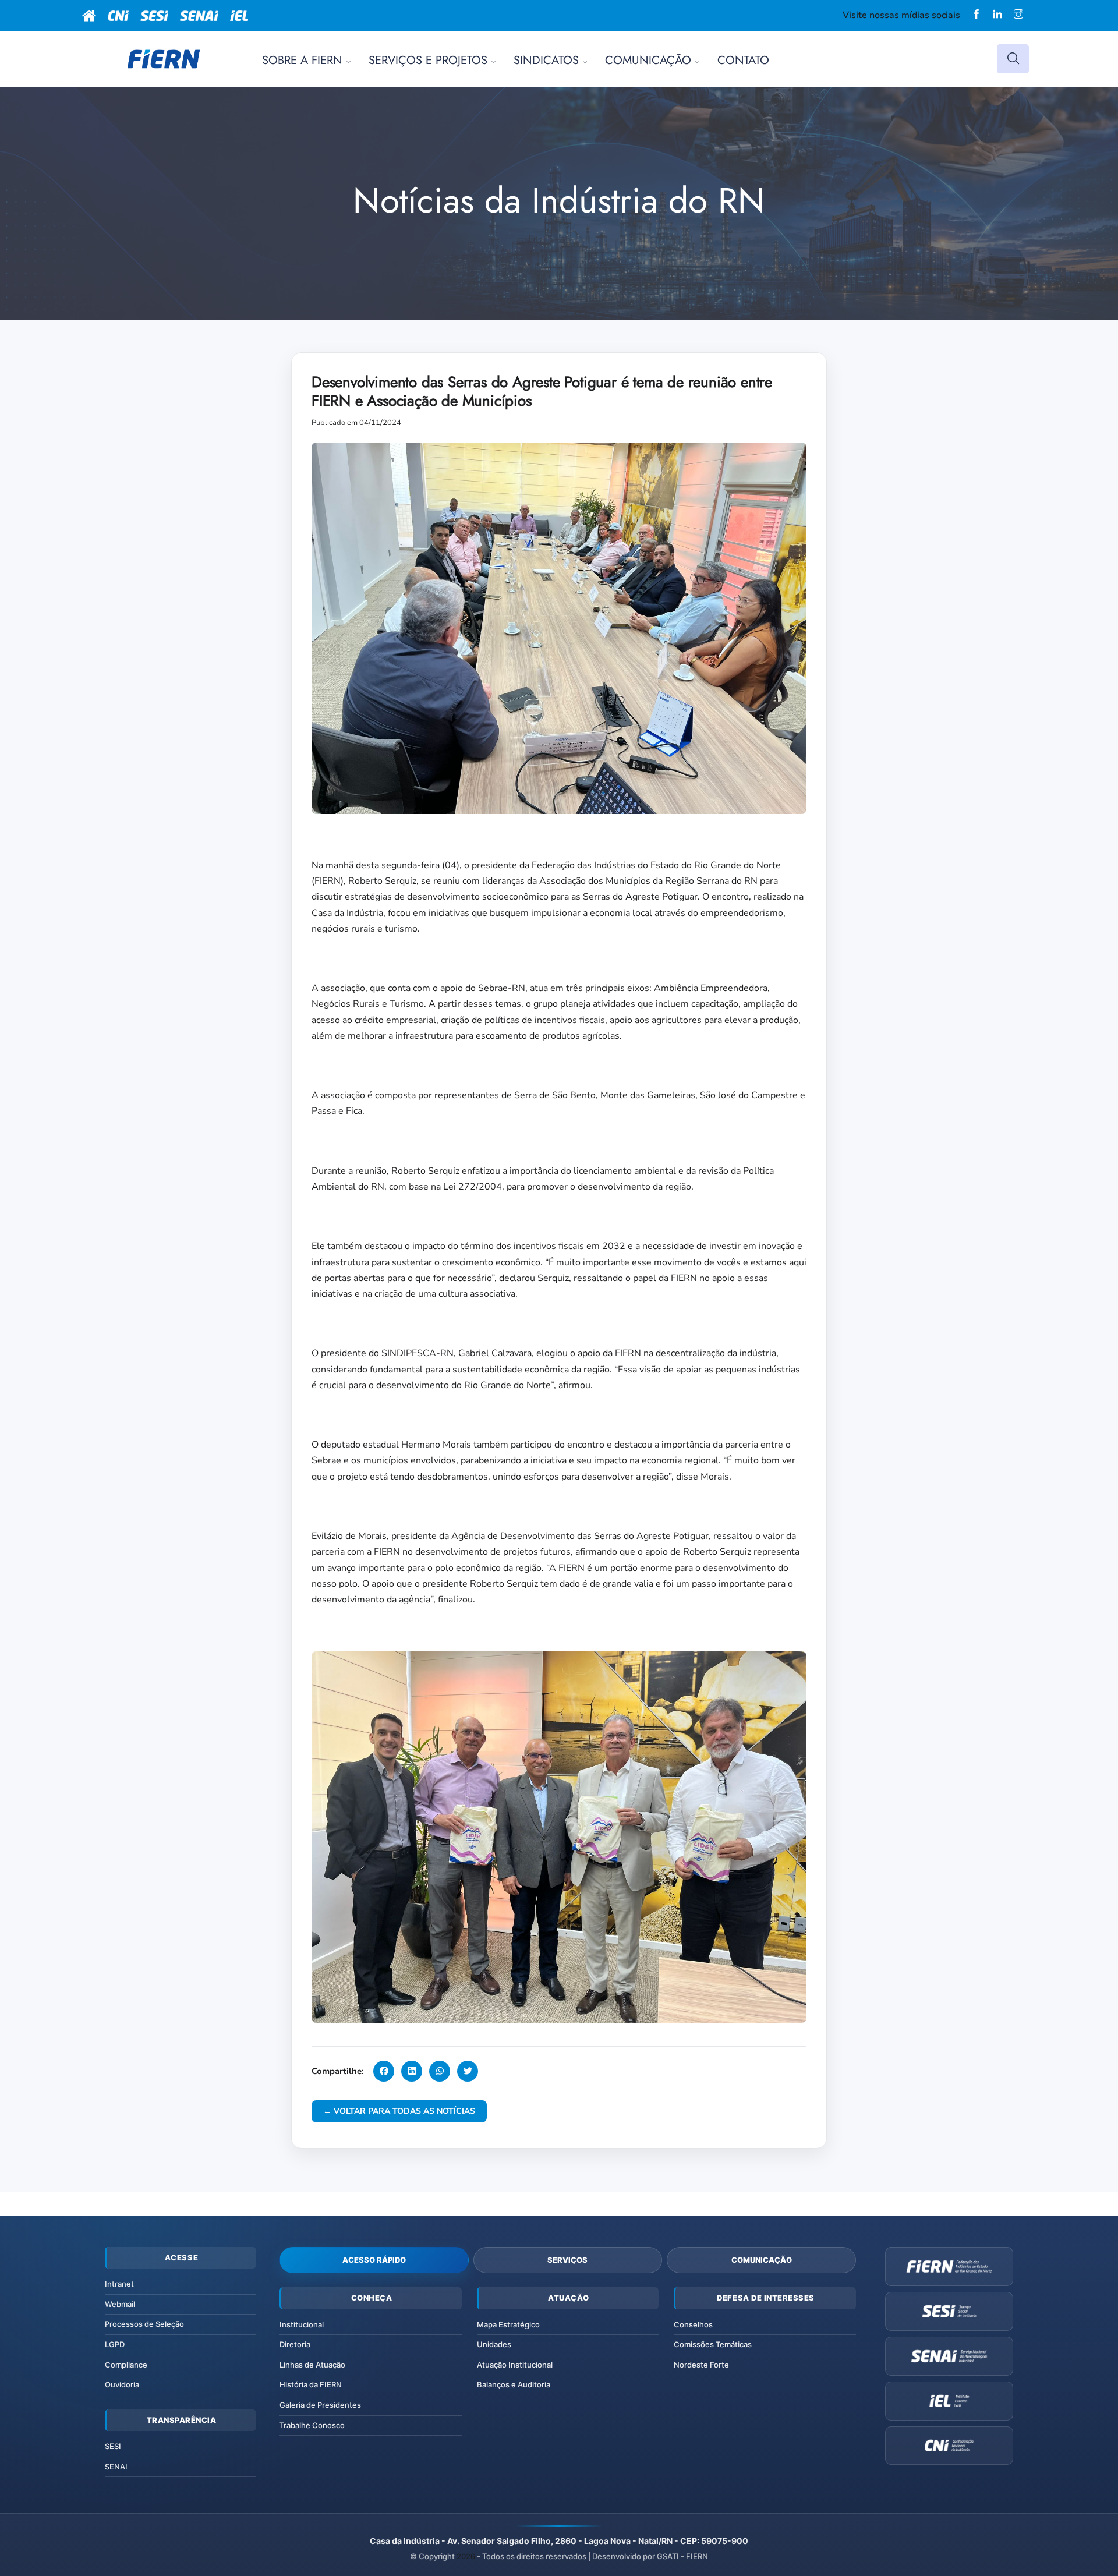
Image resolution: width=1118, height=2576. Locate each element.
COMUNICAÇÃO (648, 60)
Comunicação (762, 2260)
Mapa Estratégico (508, 2324)
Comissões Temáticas (713, 2344)
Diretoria (295, 2344)
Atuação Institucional (515, 2365)
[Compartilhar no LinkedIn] (412, 2071)
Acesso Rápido (374, 2260)
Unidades (494, 2344)
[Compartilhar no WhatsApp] (440, 2071)
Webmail (120, 2304)
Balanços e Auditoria (514, 2384)
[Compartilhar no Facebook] (384, 2071)
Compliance (126, 2365)
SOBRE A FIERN (302, 60)
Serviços (567, 2260)
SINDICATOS (546, 60)
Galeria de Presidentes (320, 2405)
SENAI (116, 2467)
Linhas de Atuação (312, 2365)
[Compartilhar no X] (468, 2071)
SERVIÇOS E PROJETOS (428, 60)
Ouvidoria (122, 2384)
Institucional (302, 2324)
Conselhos (693, 2324)
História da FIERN (311, 2384)
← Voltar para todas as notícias (399, 2111)
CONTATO (743, 60)
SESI (113, 2446)
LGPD (115, 2344)
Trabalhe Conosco (312, 2425)
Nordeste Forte (701, 2365)
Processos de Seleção (144, 2324)
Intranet (119, 2284)
